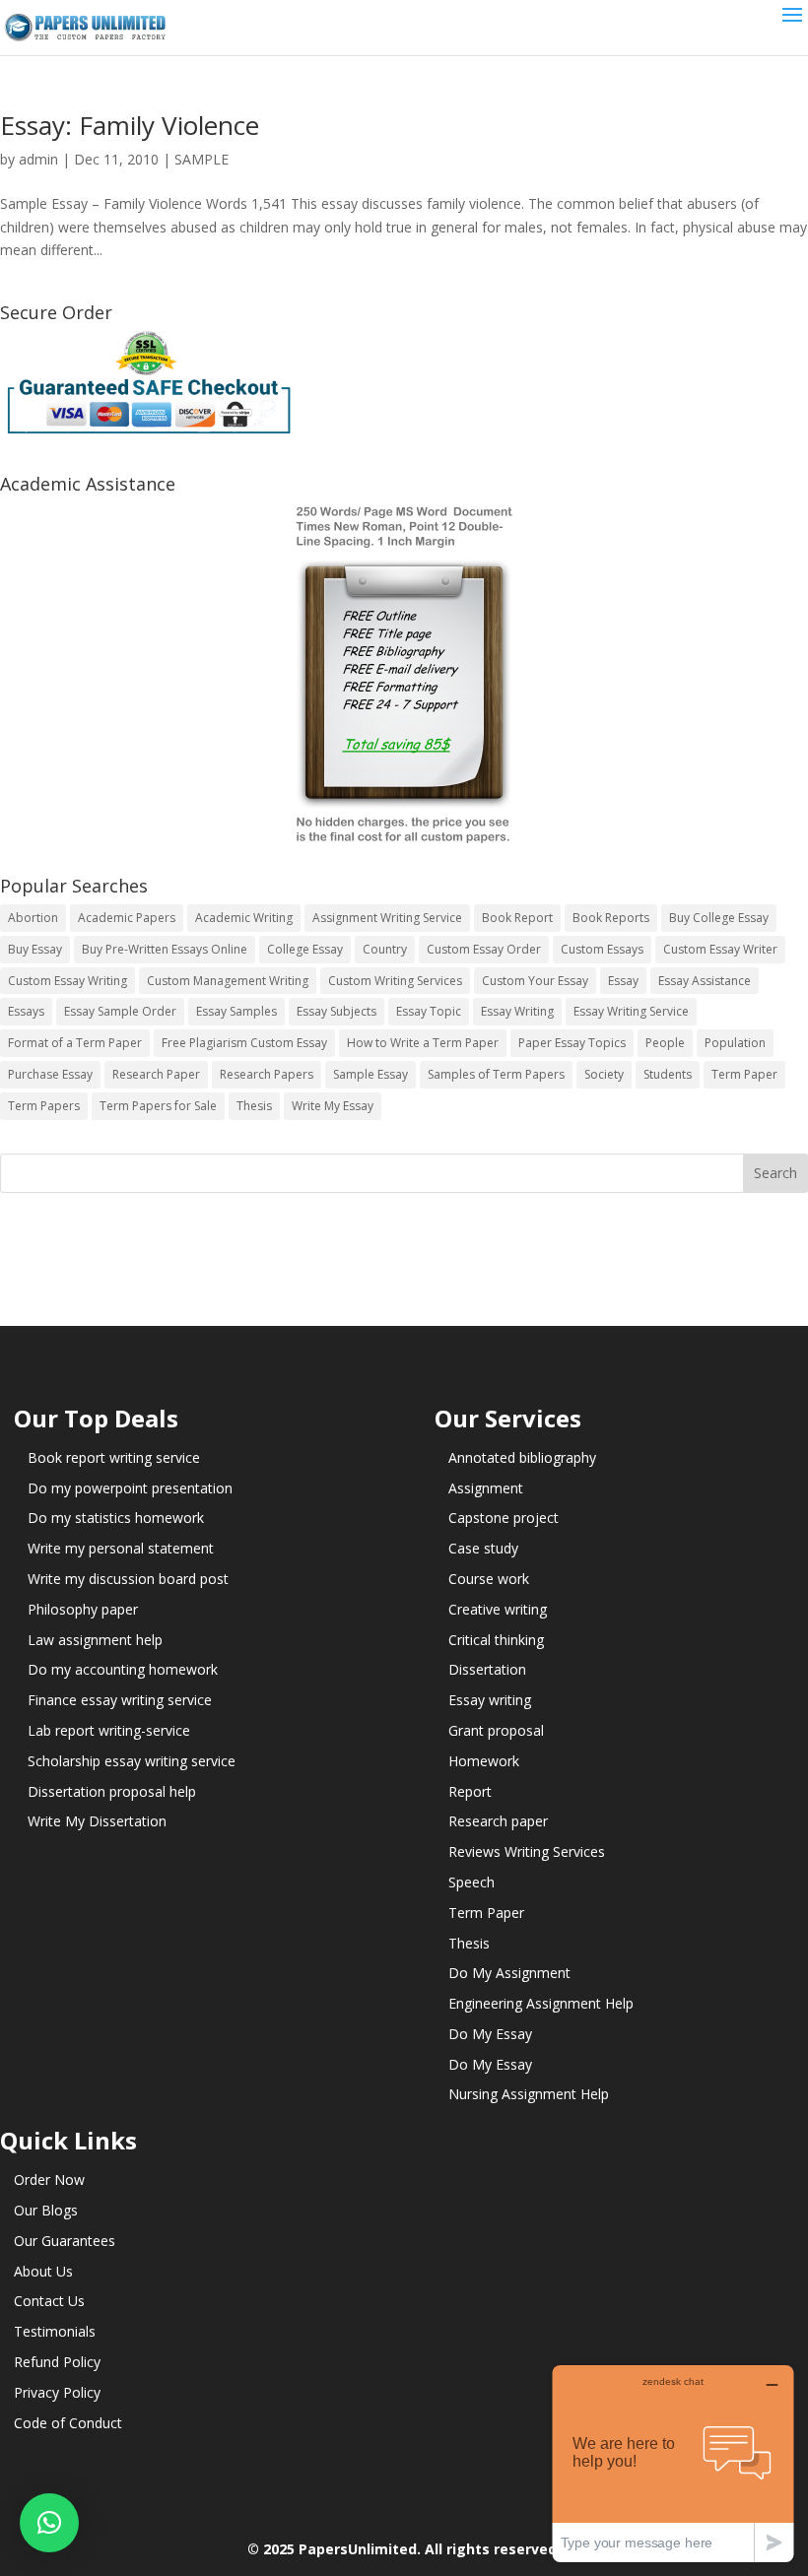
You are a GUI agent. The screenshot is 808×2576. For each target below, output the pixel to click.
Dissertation (487, 1669)
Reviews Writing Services (527, 1851)
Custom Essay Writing (67, 981)
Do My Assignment (509, 1973)
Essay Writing (517, 1011)
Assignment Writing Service (387, 918)
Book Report (517, 918)
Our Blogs (46, 2210)
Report (470, 1791)
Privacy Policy (57, 2392)
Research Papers (267, 1074)
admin (38, 159)
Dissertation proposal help (112, 1791)
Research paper (498, 1821)
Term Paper (744, 1074)
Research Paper (156, 1074)
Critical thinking (496, 1640)
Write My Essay (333, 1106)
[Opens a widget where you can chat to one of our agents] (673, 2463)
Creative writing (498, 1609)
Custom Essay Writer (720, 949)
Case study (483, 1548)
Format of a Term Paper (75, 1043)
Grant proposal (496, 1730)
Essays (26, 1011)
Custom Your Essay (535, 981)
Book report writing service (114, 1457)
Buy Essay (35, 949)
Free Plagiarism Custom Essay (244, 1043)
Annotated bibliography (522, 1457)
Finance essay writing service (120, 1700)
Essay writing (490, 1700)
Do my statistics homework (116, 1518)
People (665, 1043)
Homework (484, 1761)
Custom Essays (602, 949)
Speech (471, 1882)
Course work (489, 1579)
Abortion (33, 918)
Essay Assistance (705, 981)
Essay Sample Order (120, 1011)
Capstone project (504, 1518)
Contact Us (49, 2301)
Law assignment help (95, 1640)
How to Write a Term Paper (423, 1043)
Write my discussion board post (128, 1579)
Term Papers (44, 1106)
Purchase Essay (50, 1074)
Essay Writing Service (631, 1011)
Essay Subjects (337, 1011)
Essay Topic (429, 1011)
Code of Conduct (68, 2423)
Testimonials (55, 2331)
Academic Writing (244, 918)
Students (668, 1074)
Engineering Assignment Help (541, 2003)
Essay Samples (236, 1011)
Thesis (254, 1106)
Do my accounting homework (123, 1669)
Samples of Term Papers (496, 1074)
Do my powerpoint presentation (130, 1488)
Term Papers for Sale (158, 1106)
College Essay (305, 949)
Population (735, 1043)
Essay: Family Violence (130, 125)
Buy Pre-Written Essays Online (165, 949)
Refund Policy (57, 2362)
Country (385, 949)
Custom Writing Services (395, 981)
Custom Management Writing (228, 981)
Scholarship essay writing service (132, 1761)
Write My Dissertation (97, 1821)
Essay (623, 981)
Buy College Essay (719, 918)
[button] (49, 2523)
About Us (43, 2271)
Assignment (486, 1488)
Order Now (49, 2180)
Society (604, 1074)
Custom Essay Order (484, 949)
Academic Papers (127, 918)
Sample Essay (370, 1074)
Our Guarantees (65, 2241)
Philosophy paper (83, 1609)
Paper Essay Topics (572, 1043)
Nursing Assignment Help (529, 2094)
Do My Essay (490, 2034)
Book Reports (611, 918)
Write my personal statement (121, 1548)
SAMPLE (202, 159)
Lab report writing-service (109, 1730)
